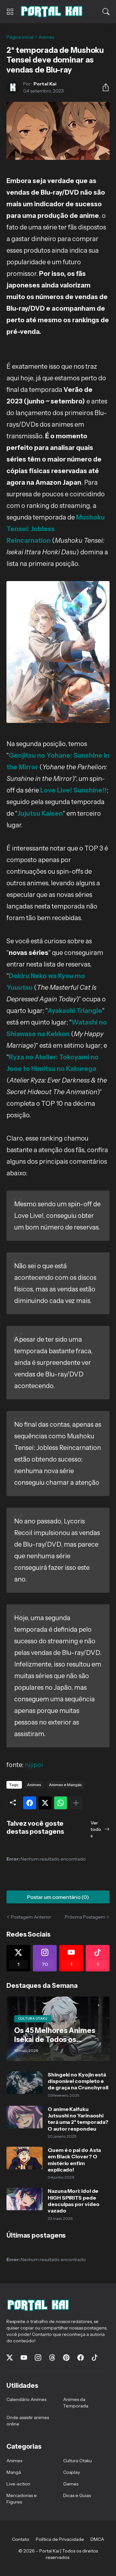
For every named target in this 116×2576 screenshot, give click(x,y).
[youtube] (24, 2357)
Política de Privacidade (60, 2539)
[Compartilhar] (103, 87)
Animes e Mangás (65, 1785)
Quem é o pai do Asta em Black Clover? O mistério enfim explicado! (74, 2160)
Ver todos (96, 1829)
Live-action (18, 2484)
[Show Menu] (10, 12)
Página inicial (20, 37)
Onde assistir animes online (28, 2421)
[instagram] (38, 2357)
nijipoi (34, 1765)
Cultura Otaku (77, 2461)
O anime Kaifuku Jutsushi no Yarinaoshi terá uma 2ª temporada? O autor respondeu (78, 2119)
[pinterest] (66, 2357)
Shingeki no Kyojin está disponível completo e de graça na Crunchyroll (78, 2081)
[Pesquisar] (106, 12)
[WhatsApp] (61, 1803)
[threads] (52, 2357)
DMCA (97, 2539)
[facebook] (81, 2357)
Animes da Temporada (76, 2403)
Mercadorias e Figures (22, 2499)
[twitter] (10, 2357)
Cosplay (72, 2472)
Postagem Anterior (31, 1917)
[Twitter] (45, 1803)
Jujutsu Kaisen (40, 813)
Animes (47, 37)
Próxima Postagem (85, 1917)
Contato (21, 2539)
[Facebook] (30, 1803)
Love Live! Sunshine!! (73, 790)
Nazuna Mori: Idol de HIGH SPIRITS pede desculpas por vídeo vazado (73, 2201)
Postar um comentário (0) (58, 1897)
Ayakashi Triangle (75, 1011)
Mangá (14, 2472)
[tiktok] (95, 2357)
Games (71, 2484)
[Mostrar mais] (76, 1803)
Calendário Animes (26, 2399)
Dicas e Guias (77, 2495)
